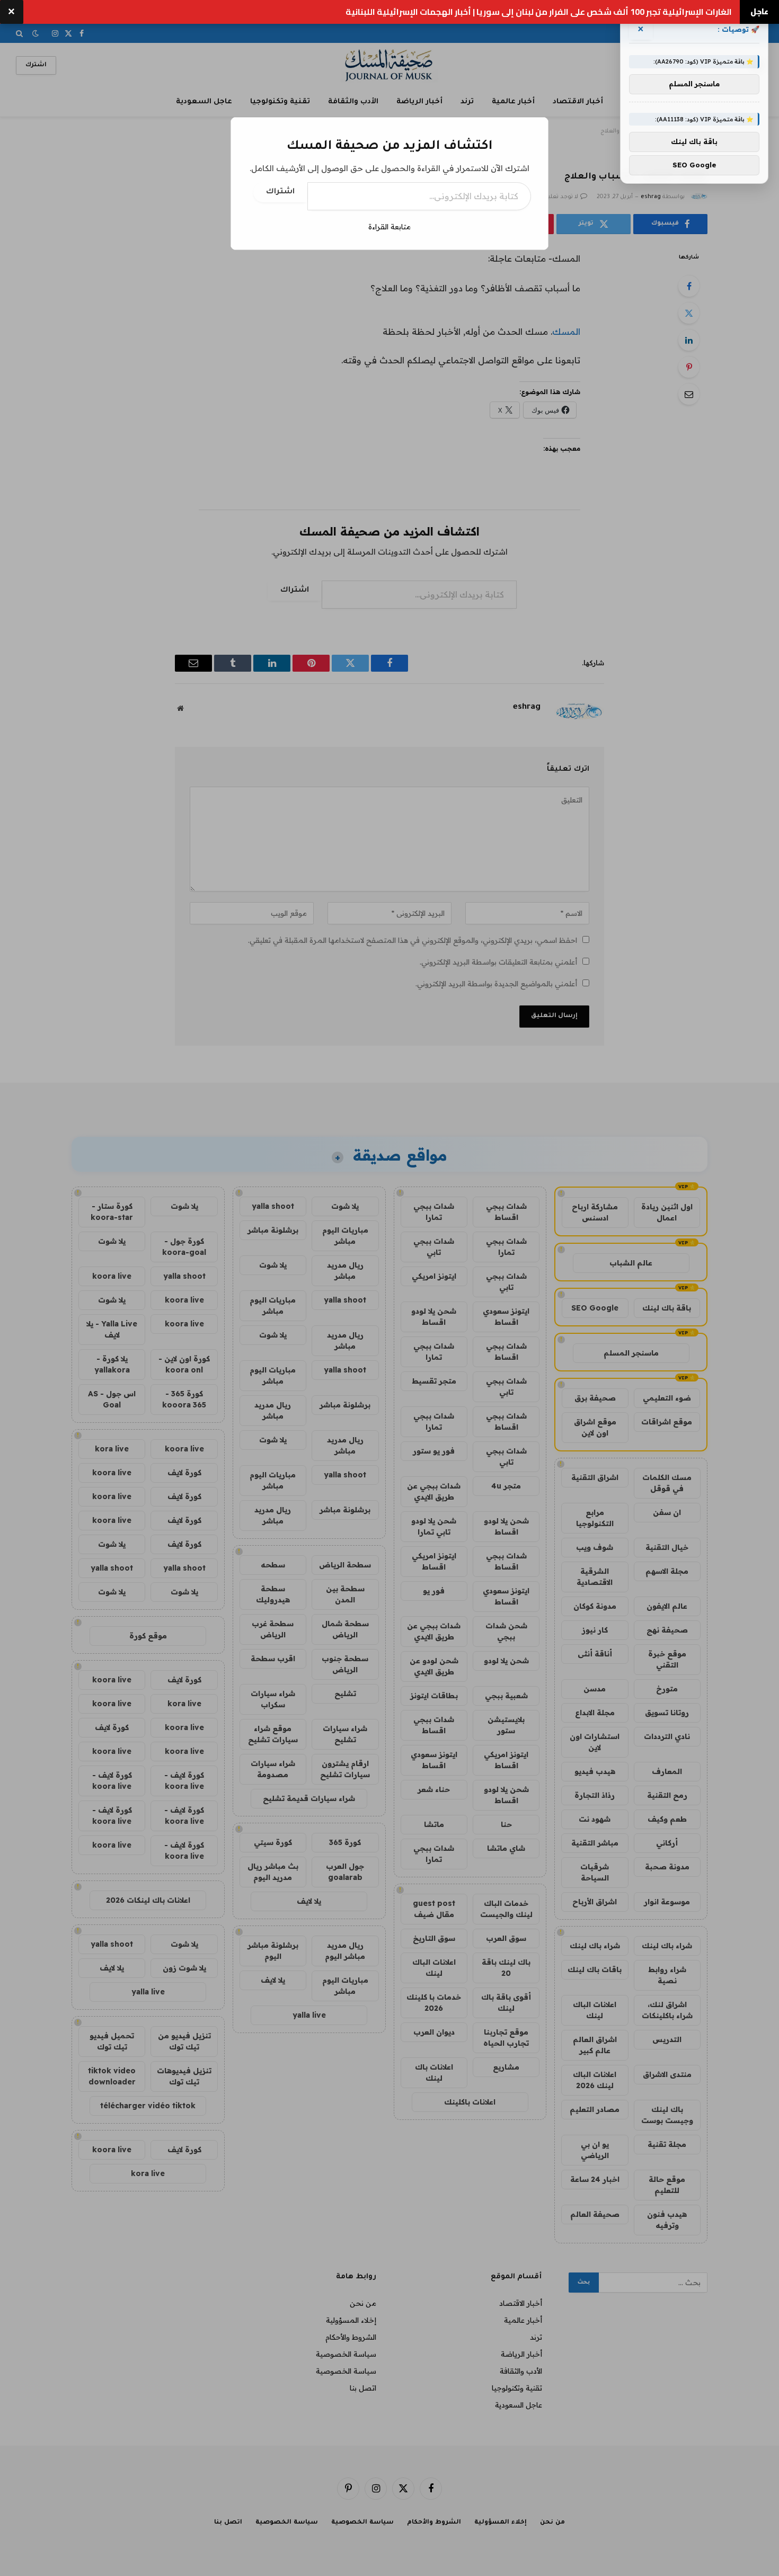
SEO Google (694, 165)
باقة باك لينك (694, 142)
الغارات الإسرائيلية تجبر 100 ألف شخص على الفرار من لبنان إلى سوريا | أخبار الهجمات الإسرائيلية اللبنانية (539, 12)
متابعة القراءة (389, 227)
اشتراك (280, 192)
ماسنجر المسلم (694, 84)
